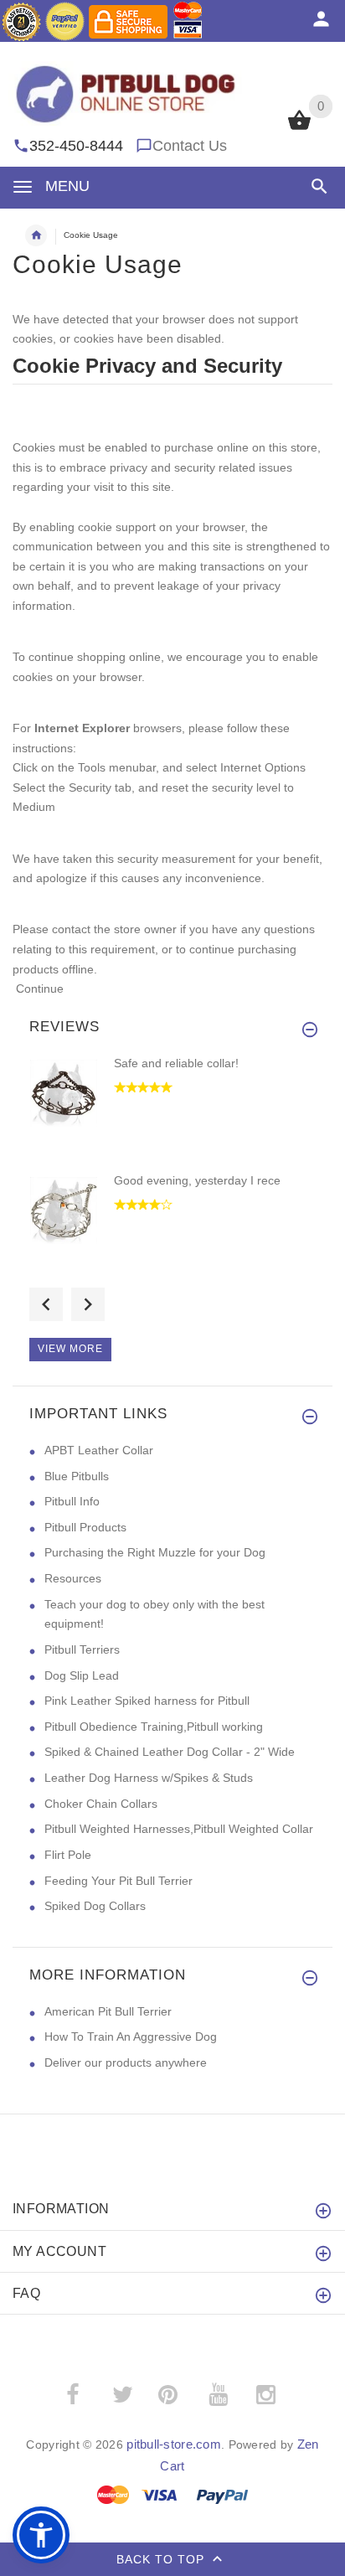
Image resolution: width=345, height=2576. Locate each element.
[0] (299, 128)
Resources (73, 1578)
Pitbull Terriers (82, 1649)
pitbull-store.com (174, 2444)
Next (88, 1304)
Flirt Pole (68, 1855)
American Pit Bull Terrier (108, 2011)
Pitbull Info (72, 1501)
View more (70, 1349)
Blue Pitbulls (77, 1476)
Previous (46, 1304)
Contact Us (190, 146)
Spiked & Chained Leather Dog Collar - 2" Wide (170, 1752)
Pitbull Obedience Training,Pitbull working (154, 1727)
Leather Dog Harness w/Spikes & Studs (149, 1778)
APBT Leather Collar (99, 1450)
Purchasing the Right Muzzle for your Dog (155, 1552)
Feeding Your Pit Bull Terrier (118, 1881)
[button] (316, 186)
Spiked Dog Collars (95, 1906)
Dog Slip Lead (82, 1675)
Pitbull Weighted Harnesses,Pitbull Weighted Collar (179, 1829)
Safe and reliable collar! (176, 1063)
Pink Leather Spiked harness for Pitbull (147, 1701)
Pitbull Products (85, 1527)
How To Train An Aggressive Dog (131, 2037)
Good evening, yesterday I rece (197, 1180)
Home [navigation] (36, 235)
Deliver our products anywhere (126, 2062)
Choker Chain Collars (101, 1804)
